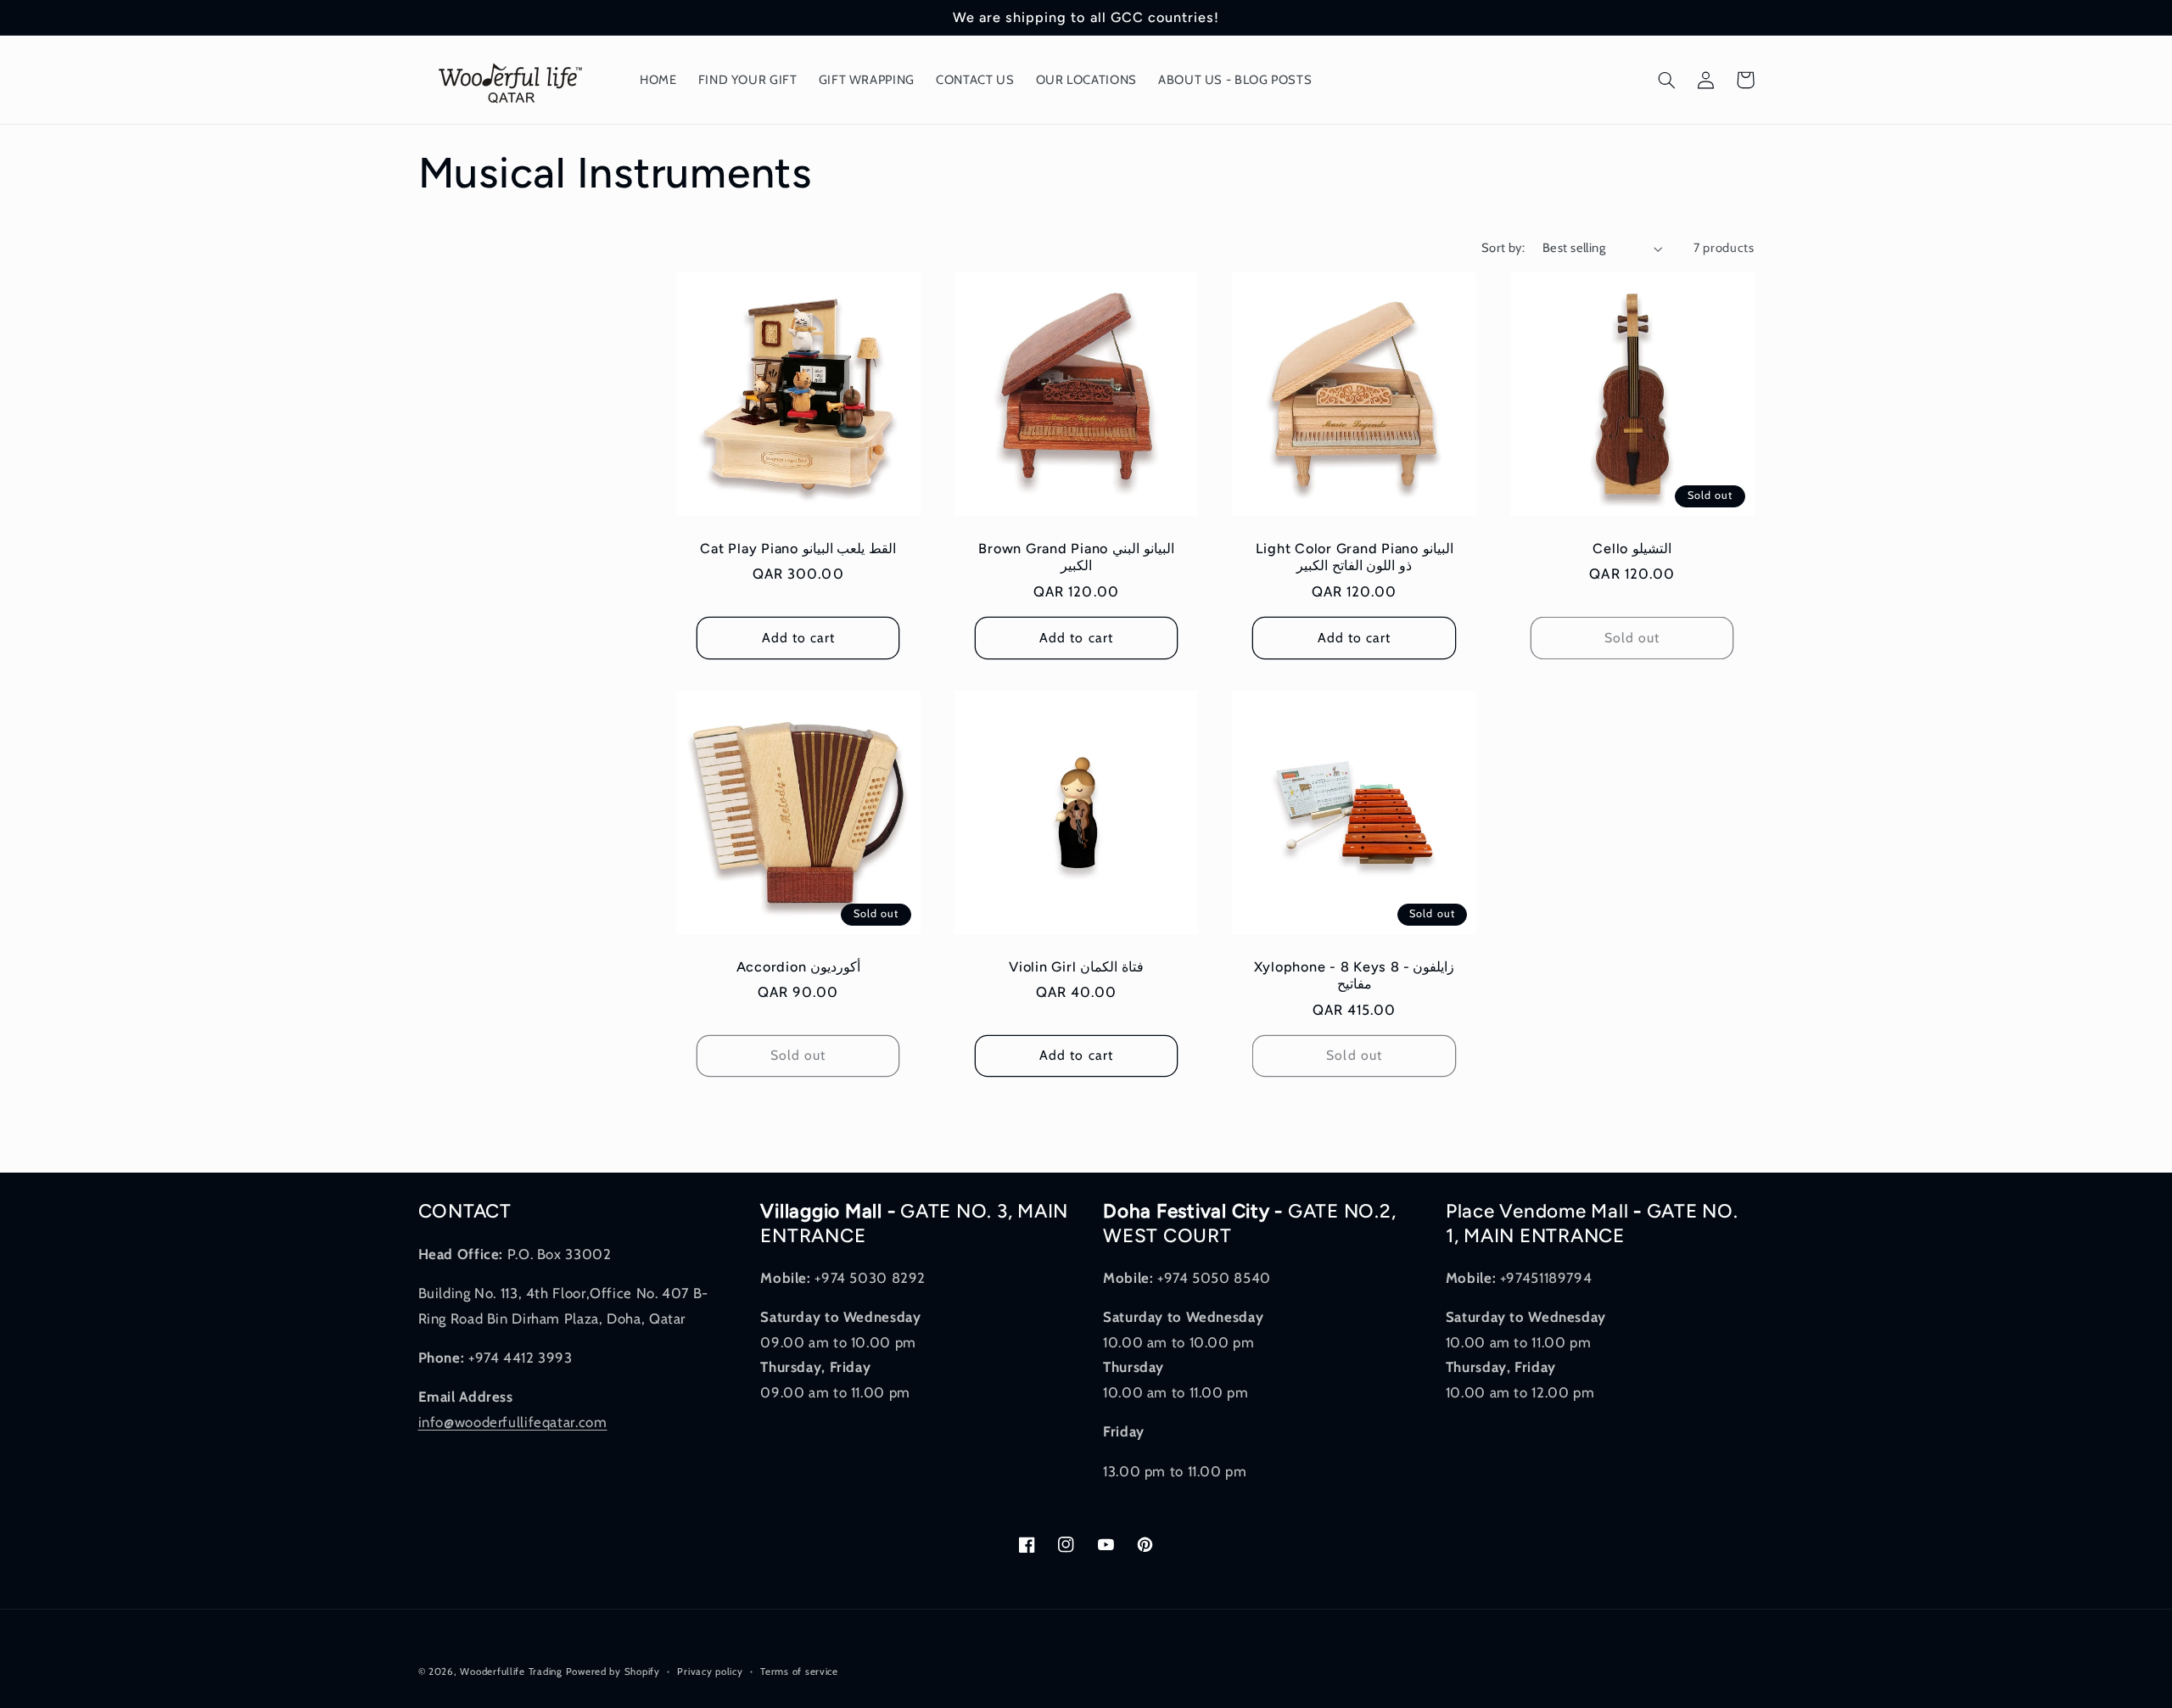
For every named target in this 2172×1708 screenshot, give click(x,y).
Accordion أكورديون (799, 967)
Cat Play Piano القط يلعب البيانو (798, 549)
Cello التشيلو (1632, 549)
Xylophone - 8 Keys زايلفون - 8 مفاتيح (1355, 975)
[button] (1667, 80)
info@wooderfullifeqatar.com (513, 1422)
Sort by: (1503, 248)
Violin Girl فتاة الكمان (1076, 967)
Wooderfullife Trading (512, 1672)
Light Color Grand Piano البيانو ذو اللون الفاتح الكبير (1355, 557)
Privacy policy (710, 1672)
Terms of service (799, 1672)
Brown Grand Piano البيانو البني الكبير (1076, 557)
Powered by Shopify (613, 1672)
